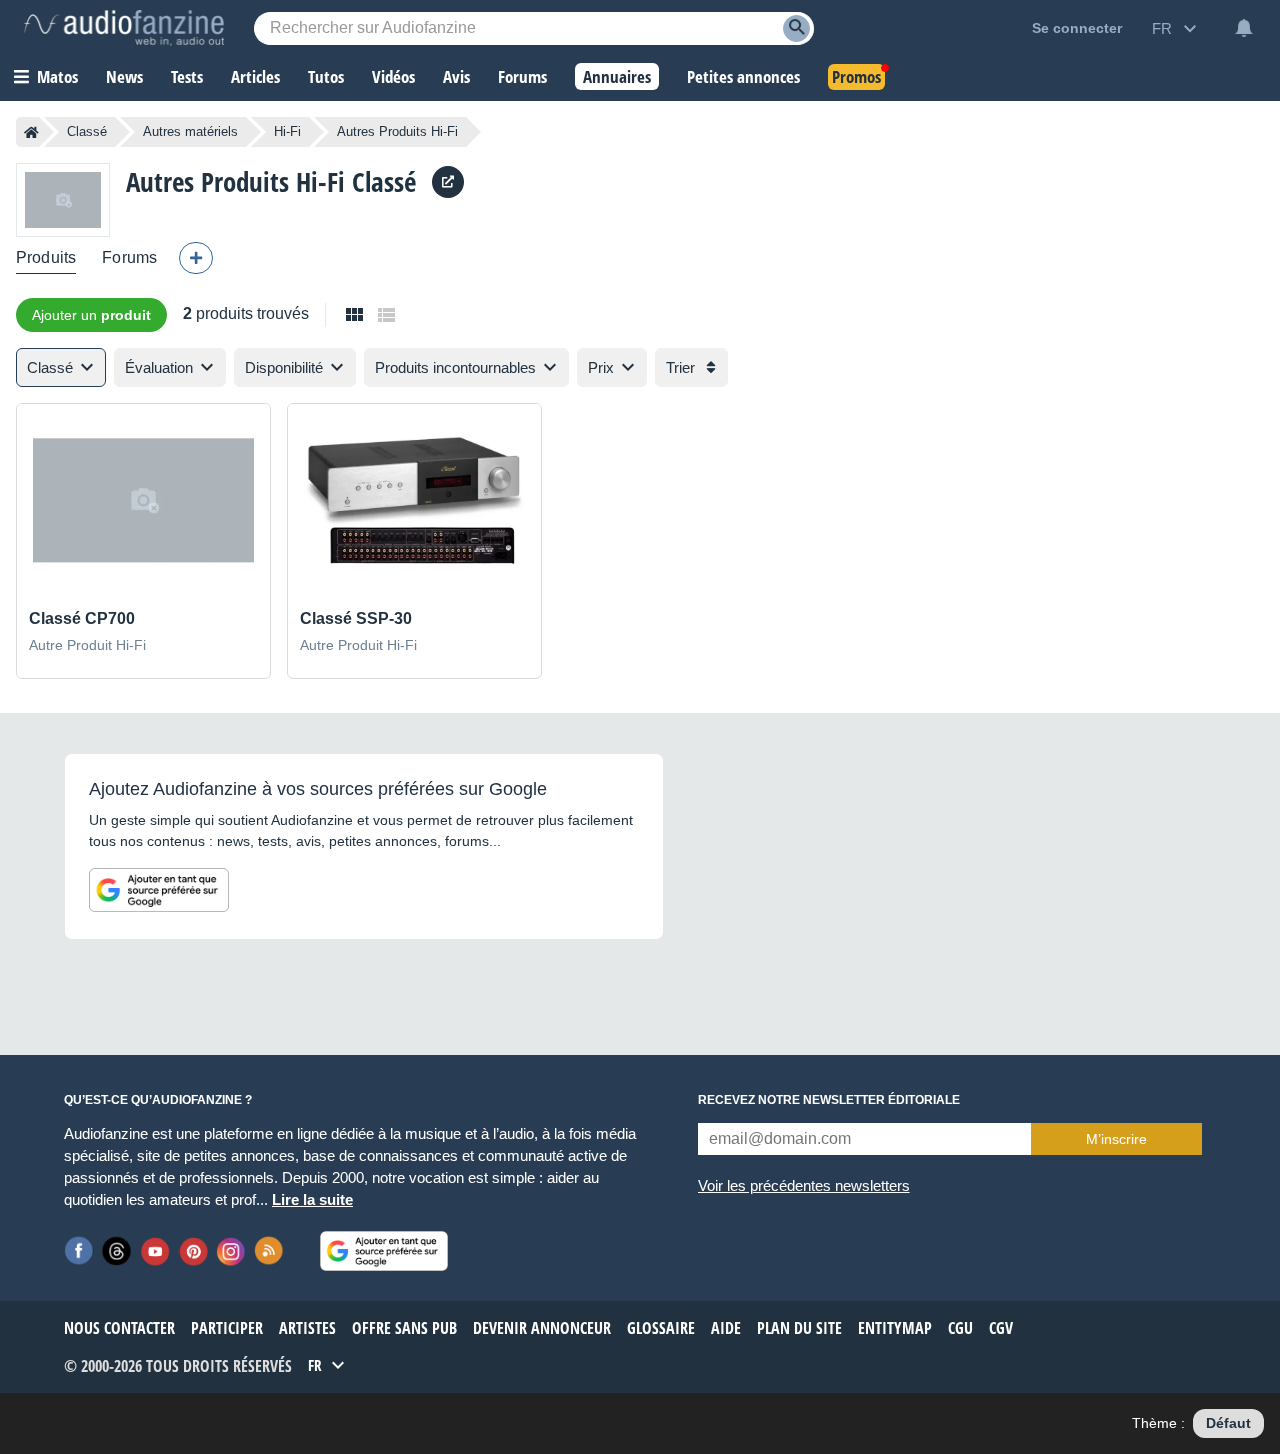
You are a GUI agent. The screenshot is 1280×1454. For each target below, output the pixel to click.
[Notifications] (1244, 28)
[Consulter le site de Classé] (448, 182)
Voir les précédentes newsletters (804, 1185)
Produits (46, 257)
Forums (129, 257)
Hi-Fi (287, 131)
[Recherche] (796, 28)
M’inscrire (1116, 1139)
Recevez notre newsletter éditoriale (829, 1100)
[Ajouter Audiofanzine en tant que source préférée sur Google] (159, 890)
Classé (87, 131)
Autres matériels (190, 131)
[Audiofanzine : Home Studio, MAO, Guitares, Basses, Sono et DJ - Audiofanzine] (124, 28)
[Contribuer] (196, 258)
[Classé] (63, 199)
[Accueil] (31, 132)
